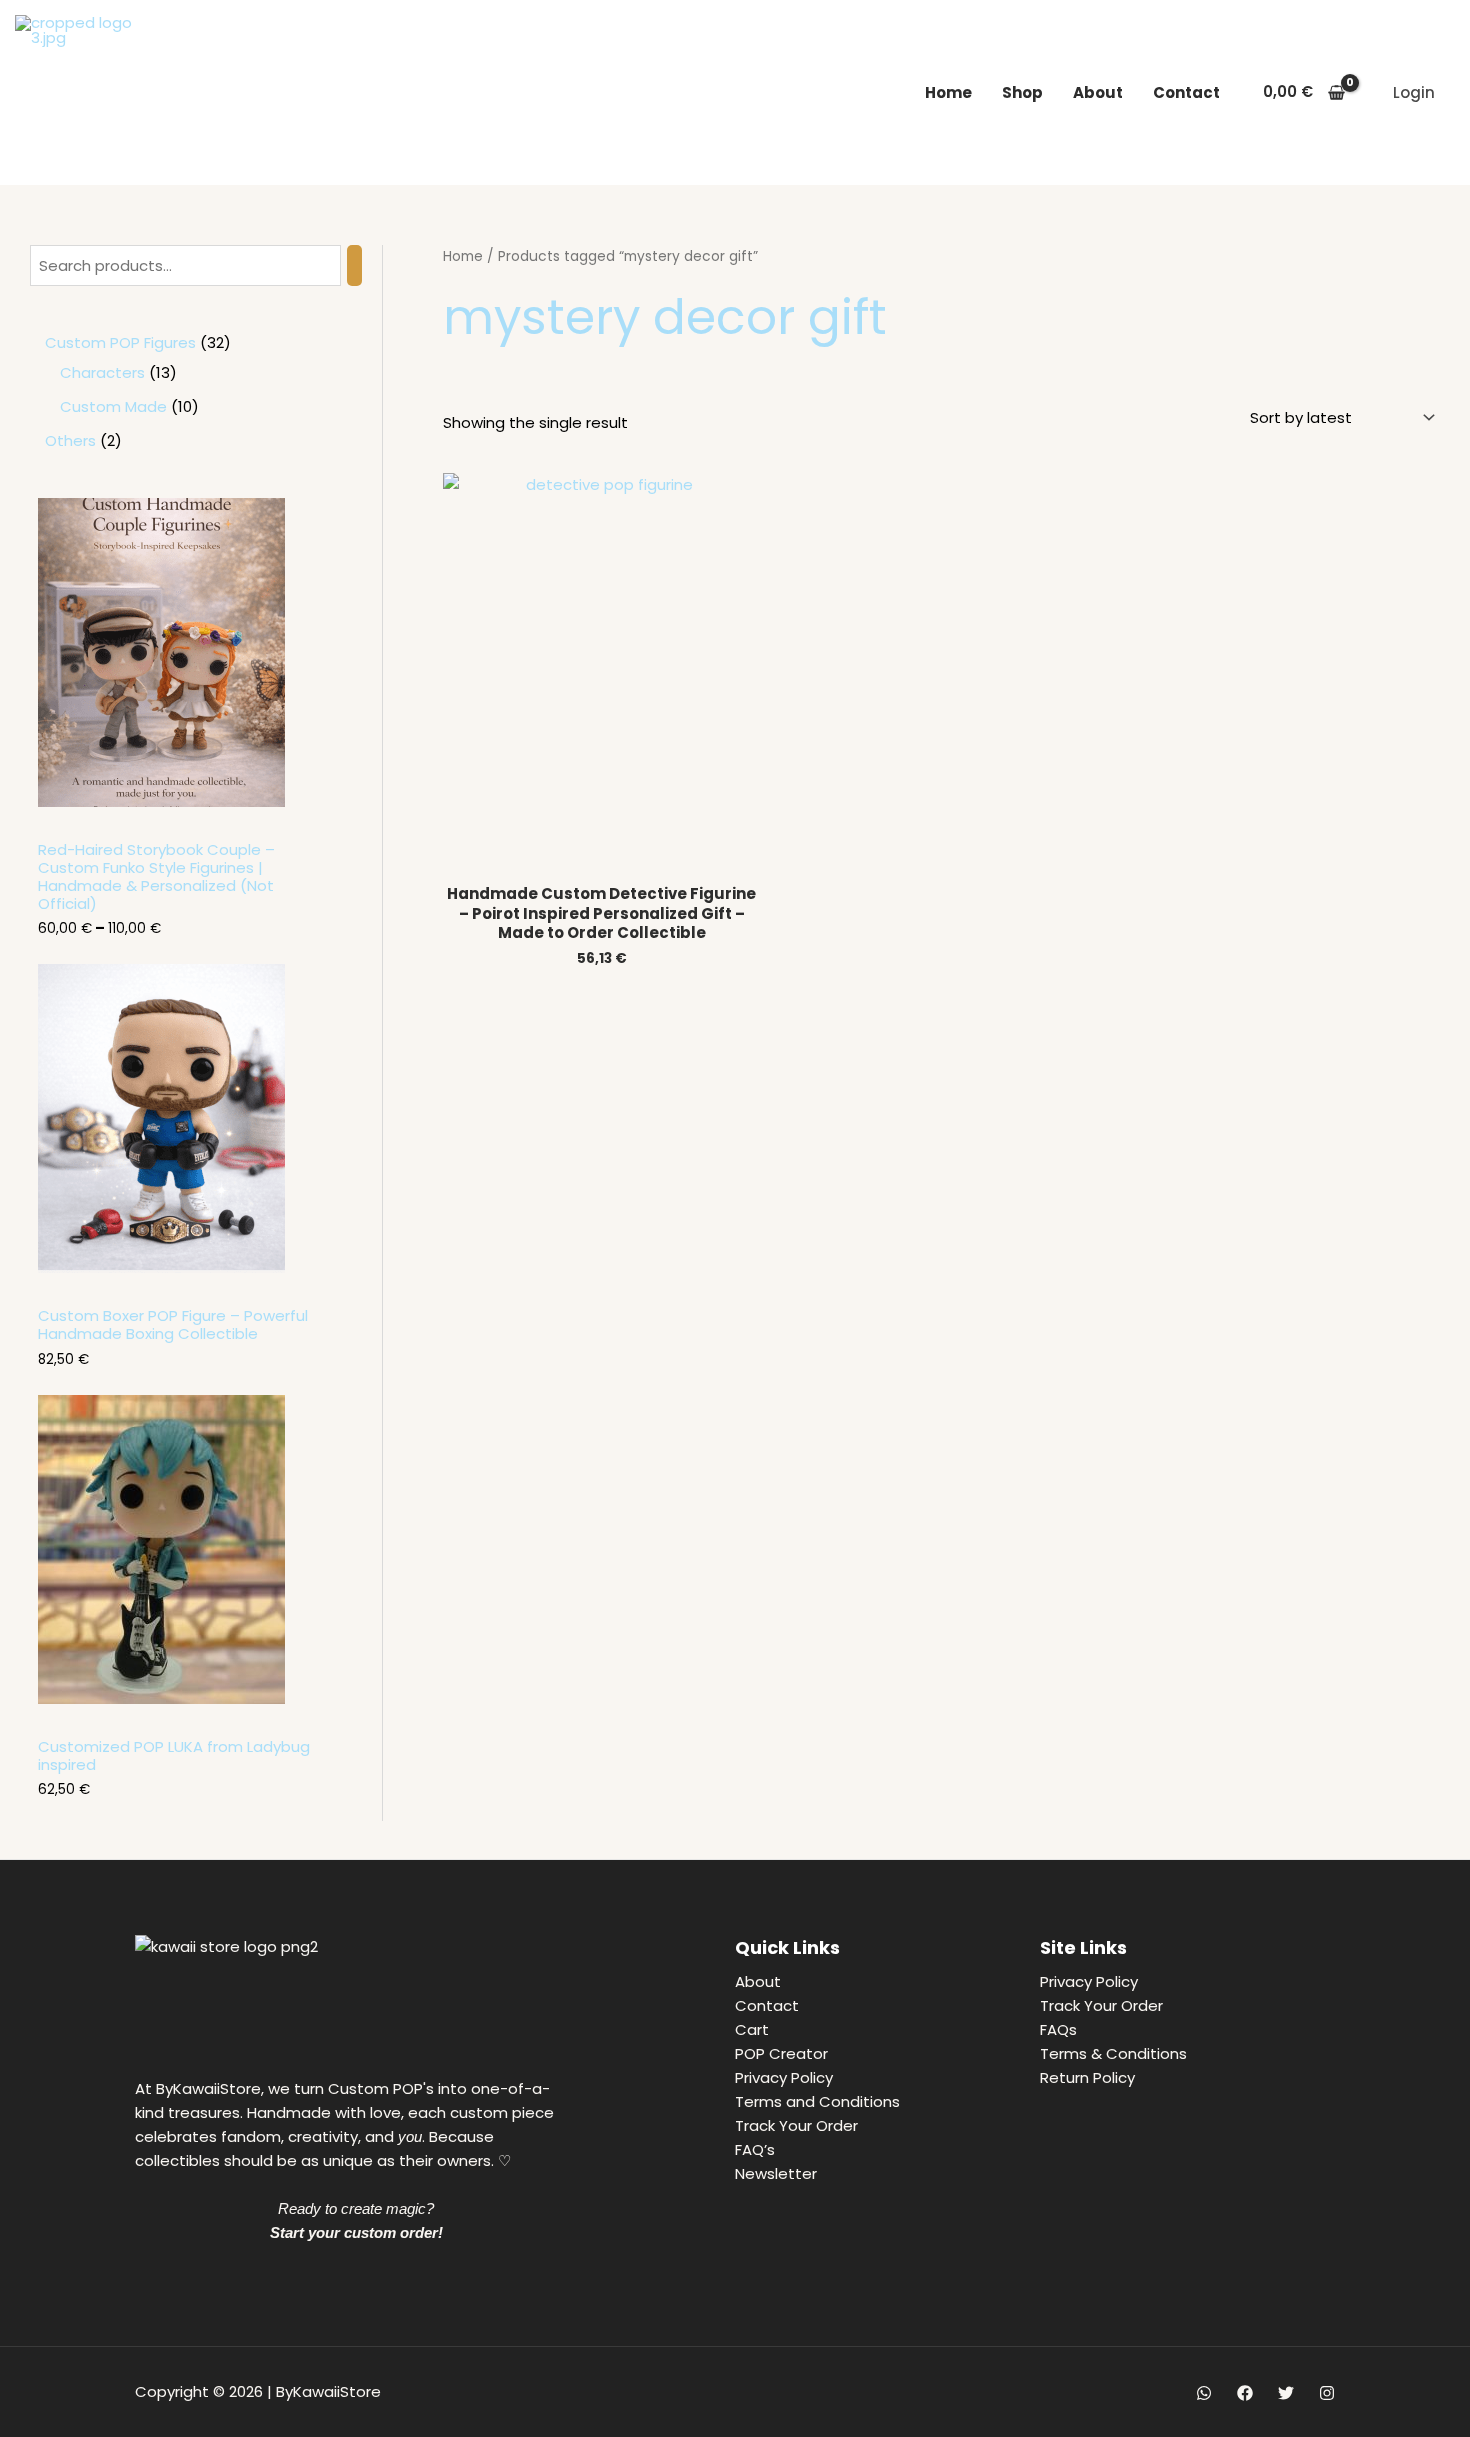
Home (948, 92)
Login (1414, 92)
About (1098, 92)
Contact (1186, 92)
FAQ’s (755, 2149)
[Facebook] (1245, 2393)
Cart (752, 2029)
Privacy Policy (784, 2077)
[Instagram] (1327, 2393)
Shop (1022, 92)
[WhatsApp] (1204, 2393)
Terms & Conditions (1113, 2053)
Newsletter (776, 2173)
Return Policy (1087, 2077)
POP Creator (781, 2053)
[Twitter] (1286, 2393)
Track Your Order (796, 2125)
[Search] (354, 265)
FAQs (1058, 2029)
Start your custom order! (356, 2232)
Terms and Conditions (817, 2101)
